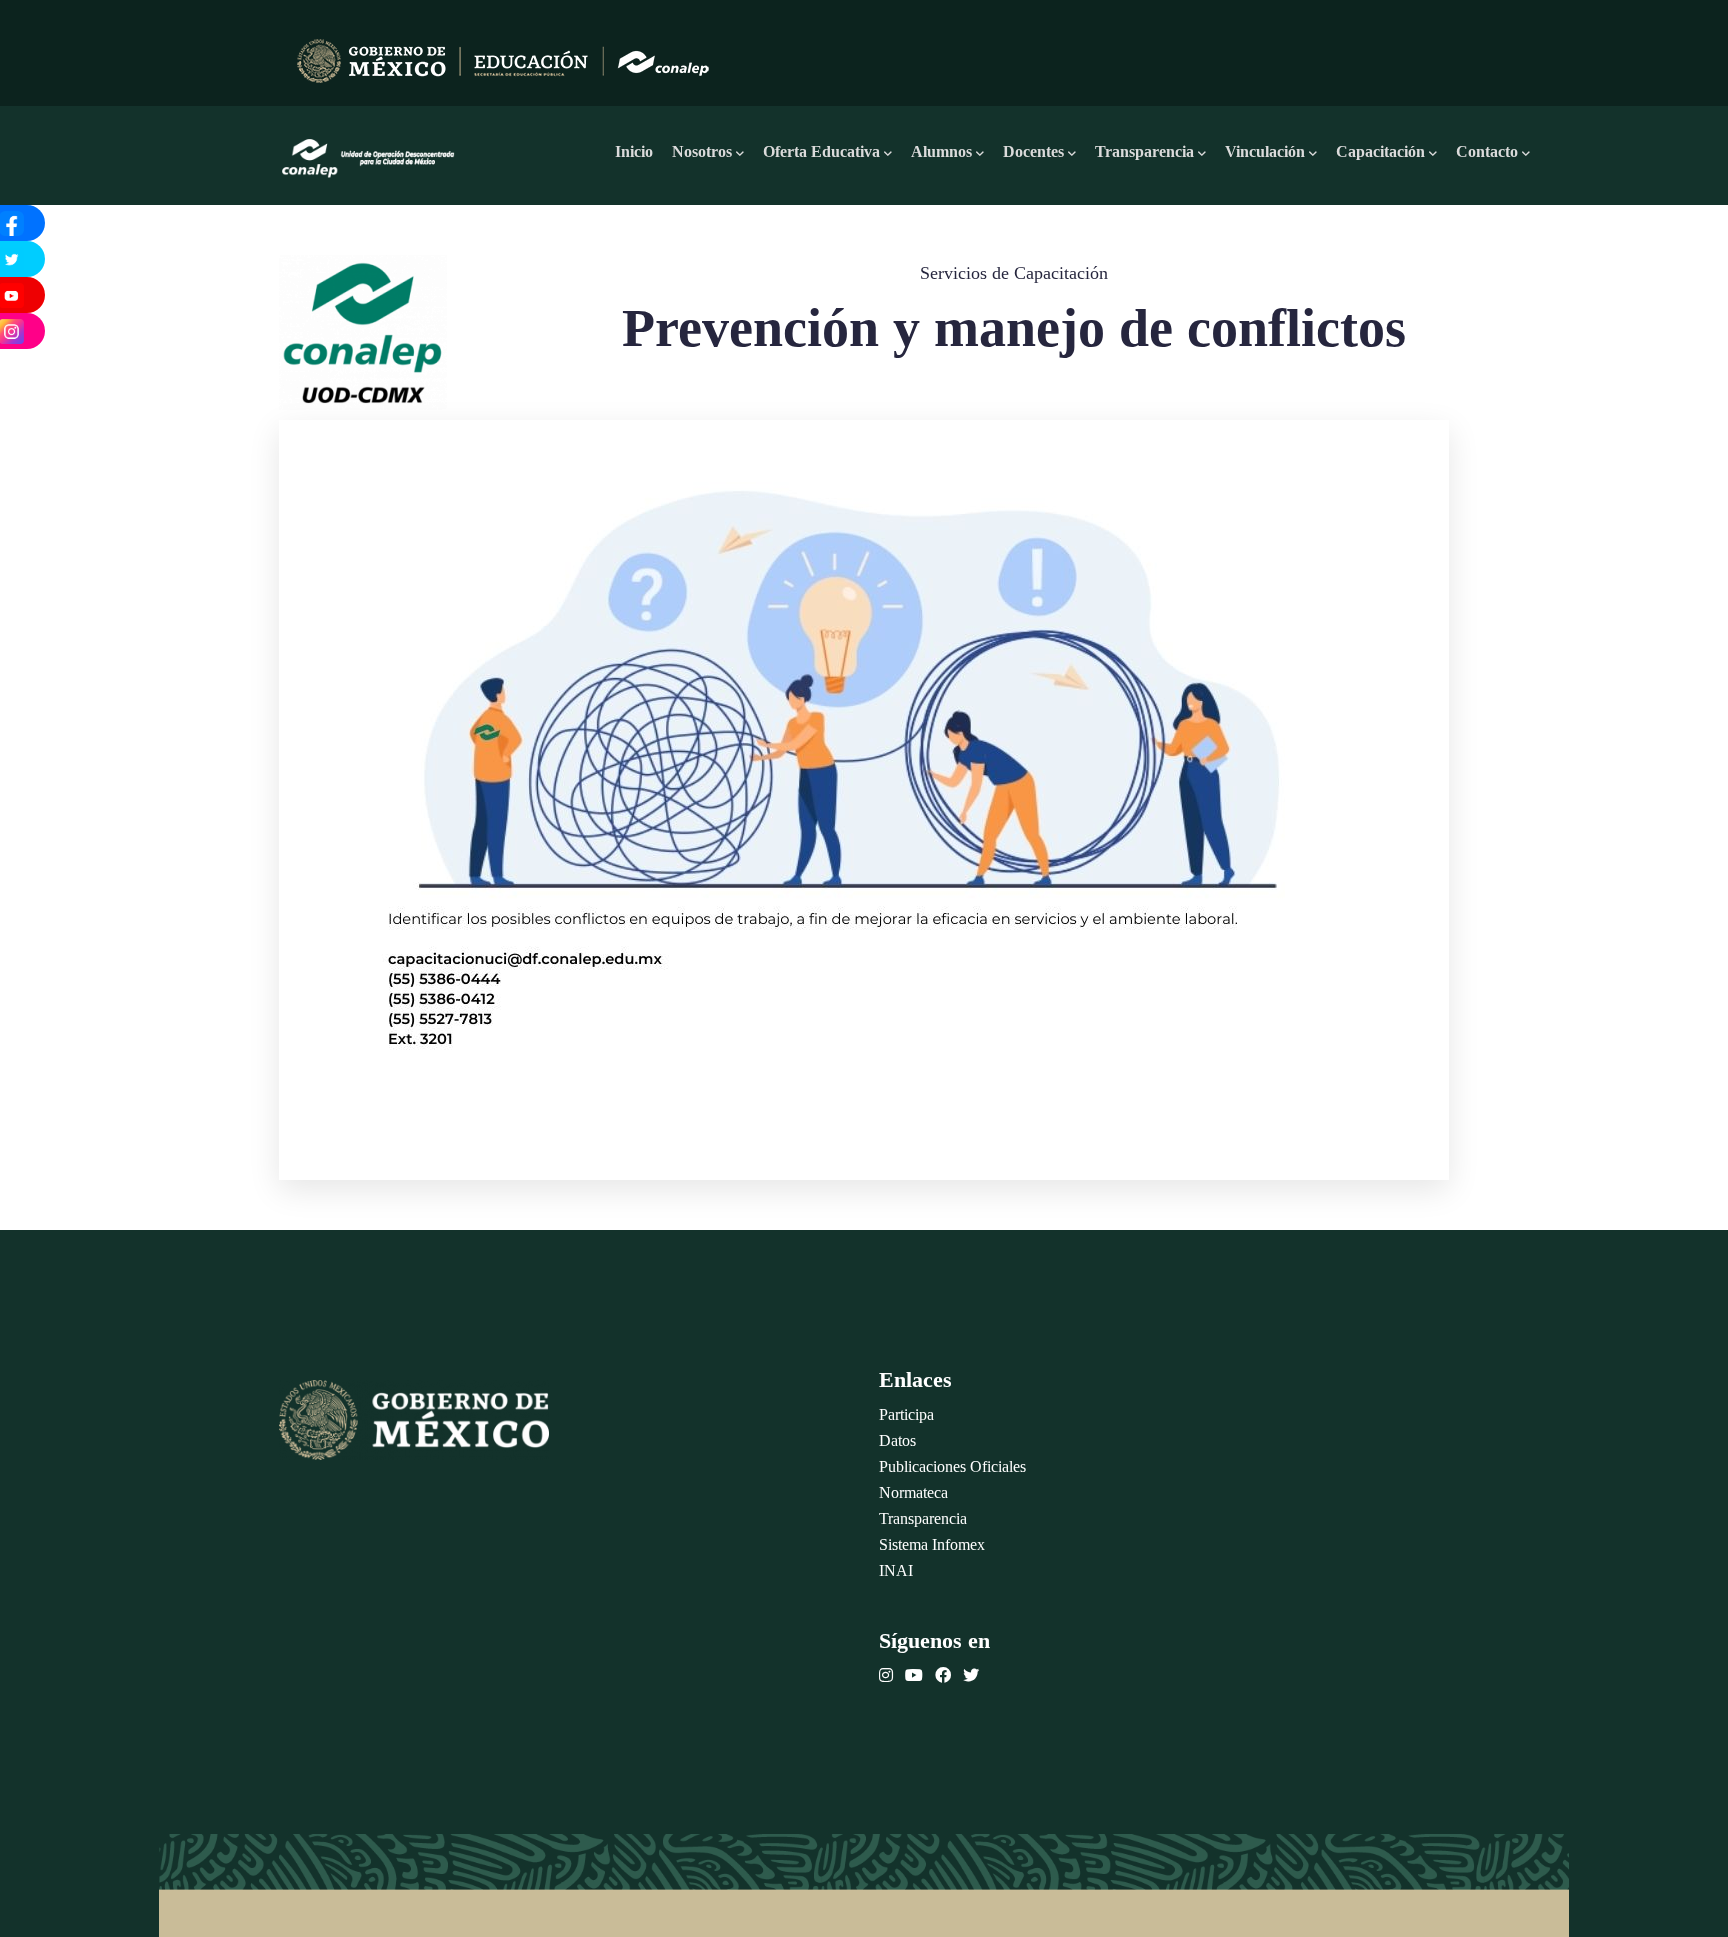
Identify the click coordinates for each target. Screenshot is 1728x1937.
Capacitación (1380, 151)
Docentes (1033, 151)
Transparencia (1144, 151)
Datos (897, 1440)
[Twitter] (971, 1675)
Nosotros (702, 151)
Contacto (1487, 151)
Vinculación (1265, 151)
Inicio (634, 151)
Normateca (913, 1492)
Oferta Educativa (821, 151)
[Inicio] (369, 152)
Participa (906, 1414)
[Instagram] (886, 1675)
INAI (896, 1570)
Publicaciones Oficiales (952, 1466)
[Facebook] (943, 1675)
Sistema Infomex (932, 1544)
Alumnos (941, 151)
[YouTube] (914, 1675)
